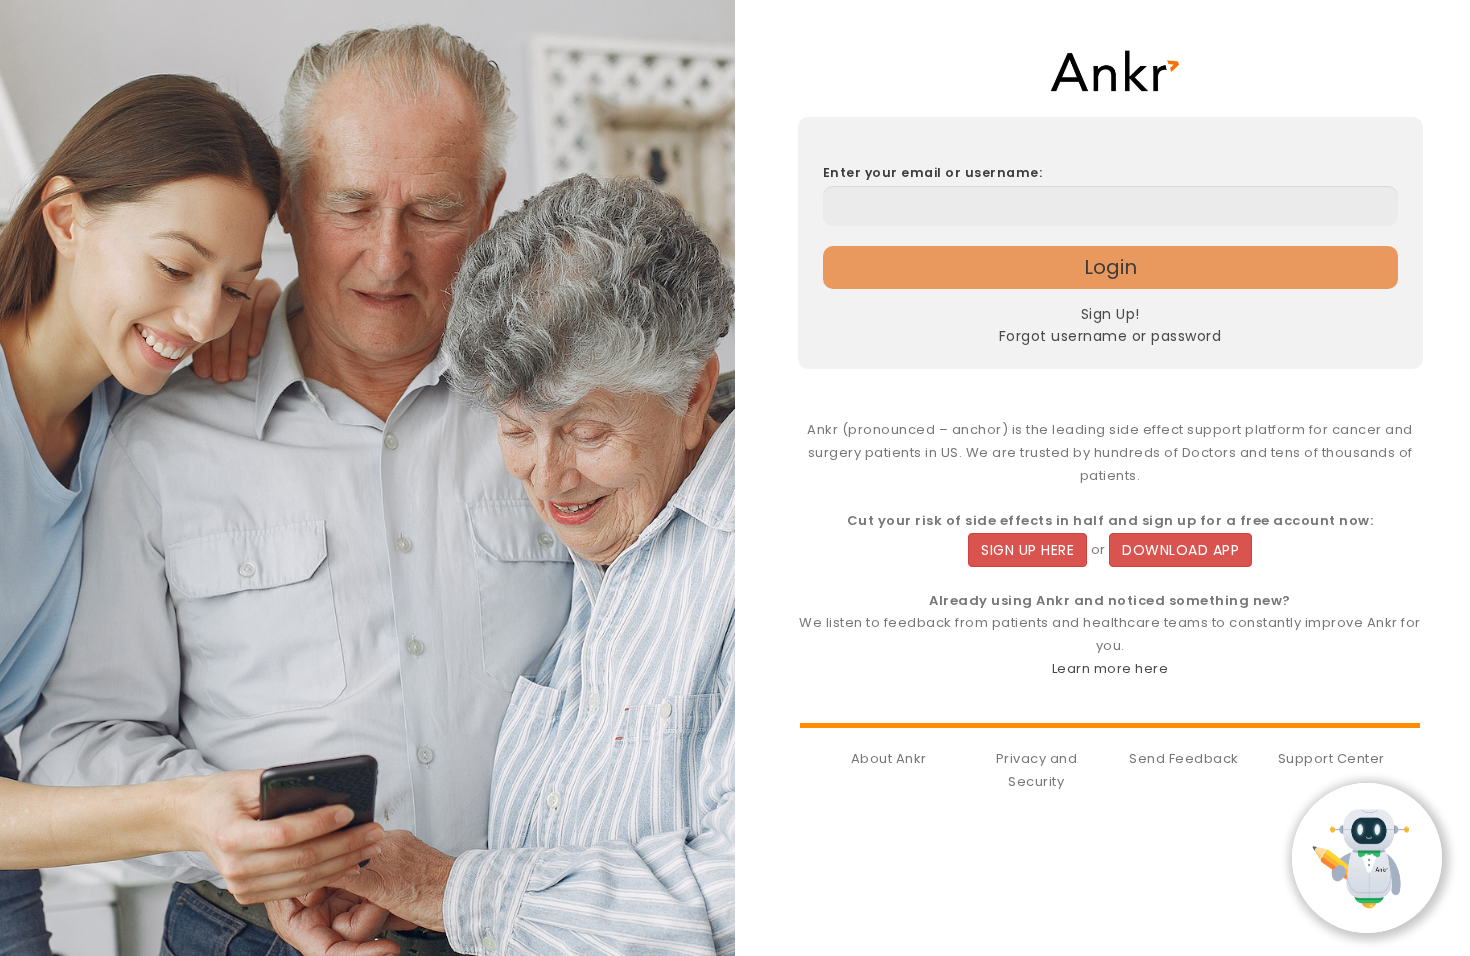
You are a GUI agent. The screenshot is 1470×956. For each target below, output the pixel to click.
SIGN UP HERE (1027, 550)
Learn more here (1110, 668)
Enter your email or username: (933, 172)
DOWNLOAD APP (1180, 550)
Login (1110, 267)
